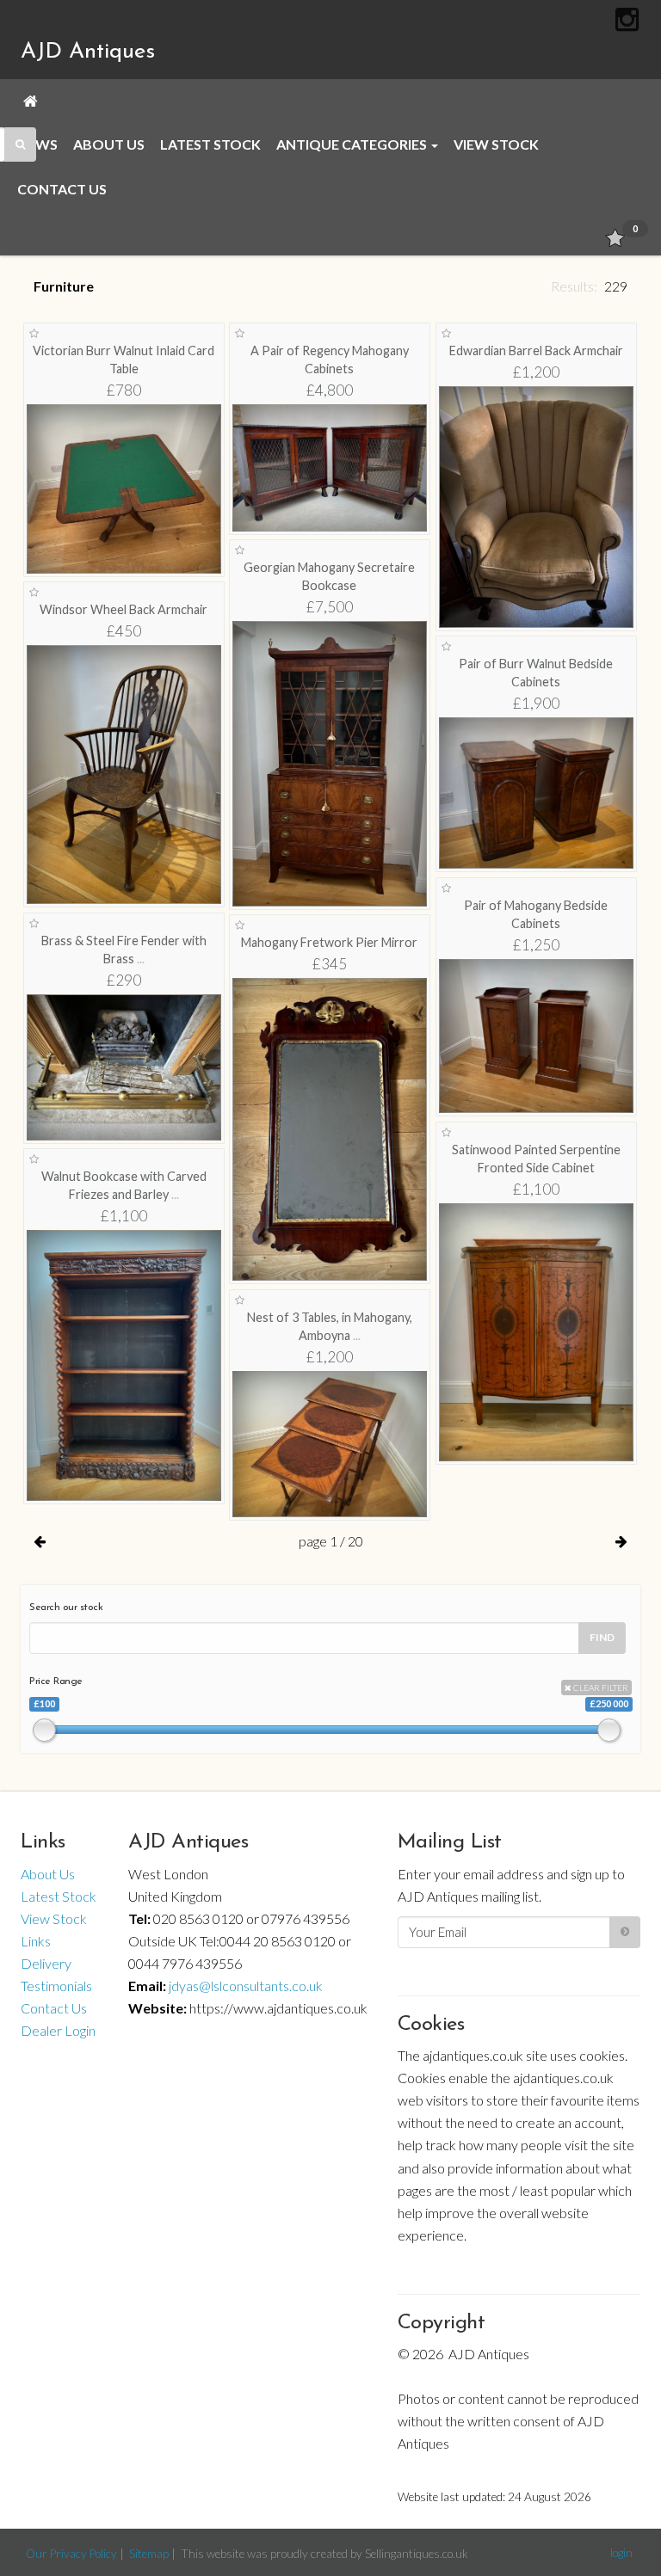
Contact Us (62, 189)
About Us (109, 144)
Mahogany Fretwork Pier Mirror (329, 942)
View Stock (496, 144)
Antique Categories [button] (353, 144)
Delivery (46, 1963)
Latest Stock (210, 144)
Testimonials (56, 1986)
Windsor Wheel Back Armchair (124, 609)
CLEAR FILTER (600, 1688)
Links (36, 1941)
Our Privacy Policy (71, 2554)
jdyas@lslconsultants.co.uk (246, 1986)
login (621, 2553)
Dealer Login (58, 2030)
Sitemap (149, 2554)
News (37, 144)
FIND (602, 1637)
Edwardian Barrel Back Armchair (536, 350)
